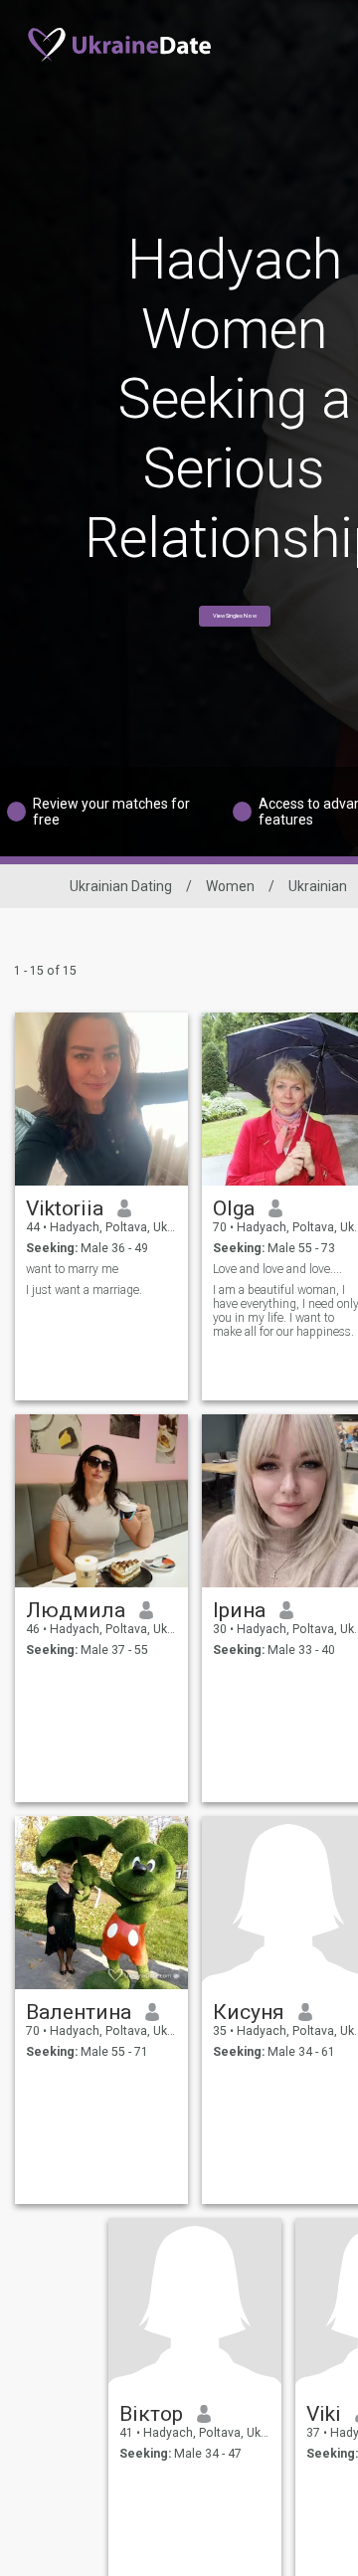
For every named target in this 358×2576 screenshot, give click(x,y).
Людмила (76, 1610)
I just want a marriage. (84, 1290)
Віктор (151, 2414)
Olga (234, 1208)
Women (230, 886)
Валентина (79, 2012)
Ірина (239, 1610)
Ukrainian (318, 886)
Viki (324, 2414)
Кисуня (249, 2012)
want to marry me (72, 1269)
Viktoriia (65, 1208)
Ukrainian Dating (121, 886)
